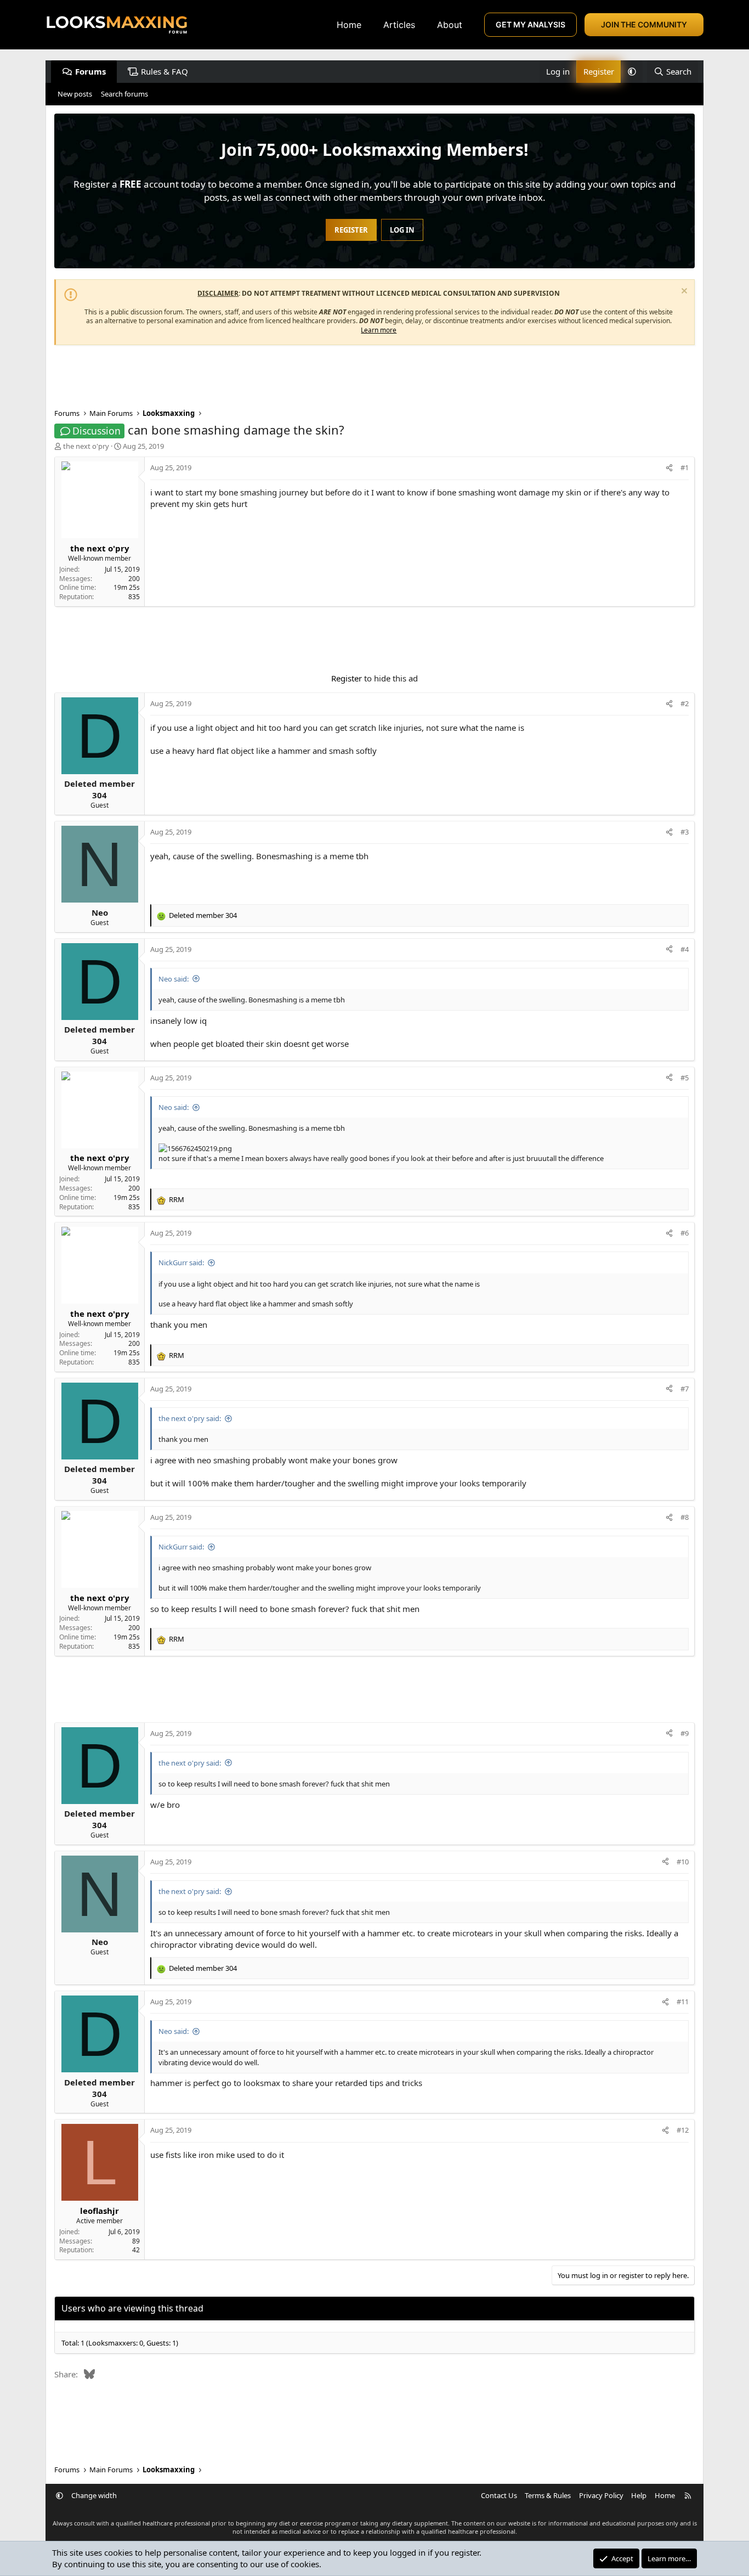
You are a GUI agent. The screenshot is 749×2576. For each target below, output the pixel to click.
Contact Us (499, 2495)
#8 (685, 1517)
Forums (90, 71)
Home (349, 25)
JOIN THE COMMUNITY (644, 24)
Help (639, 2495)
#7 (685, 1389)
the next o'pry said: (190, 1418)
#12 (683, 2130)
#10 (683, 1862)
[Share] (669, 467)
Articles (399, 25)
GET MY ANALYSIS (530, 24)
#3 (685, 832)
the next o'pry (86, 446)
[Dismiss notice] (683, 292)
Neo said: (174, 979)
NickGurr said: (181, 1262)
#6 (685, 1233)
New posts (75, 94)
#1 (685, 467)
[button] (632, 72)
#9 (685, 1733)
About (450, 25)
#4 (685, 949)
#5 (685, 1078)
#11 (683, 2002)
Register (347, 678)
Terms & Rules (548, 2495)
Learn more (379, 330)
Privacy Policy (601, 2495)
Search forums (124, 94)
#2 (685, 703)
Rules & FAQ (164, 71)
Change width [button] (94, 2495)
